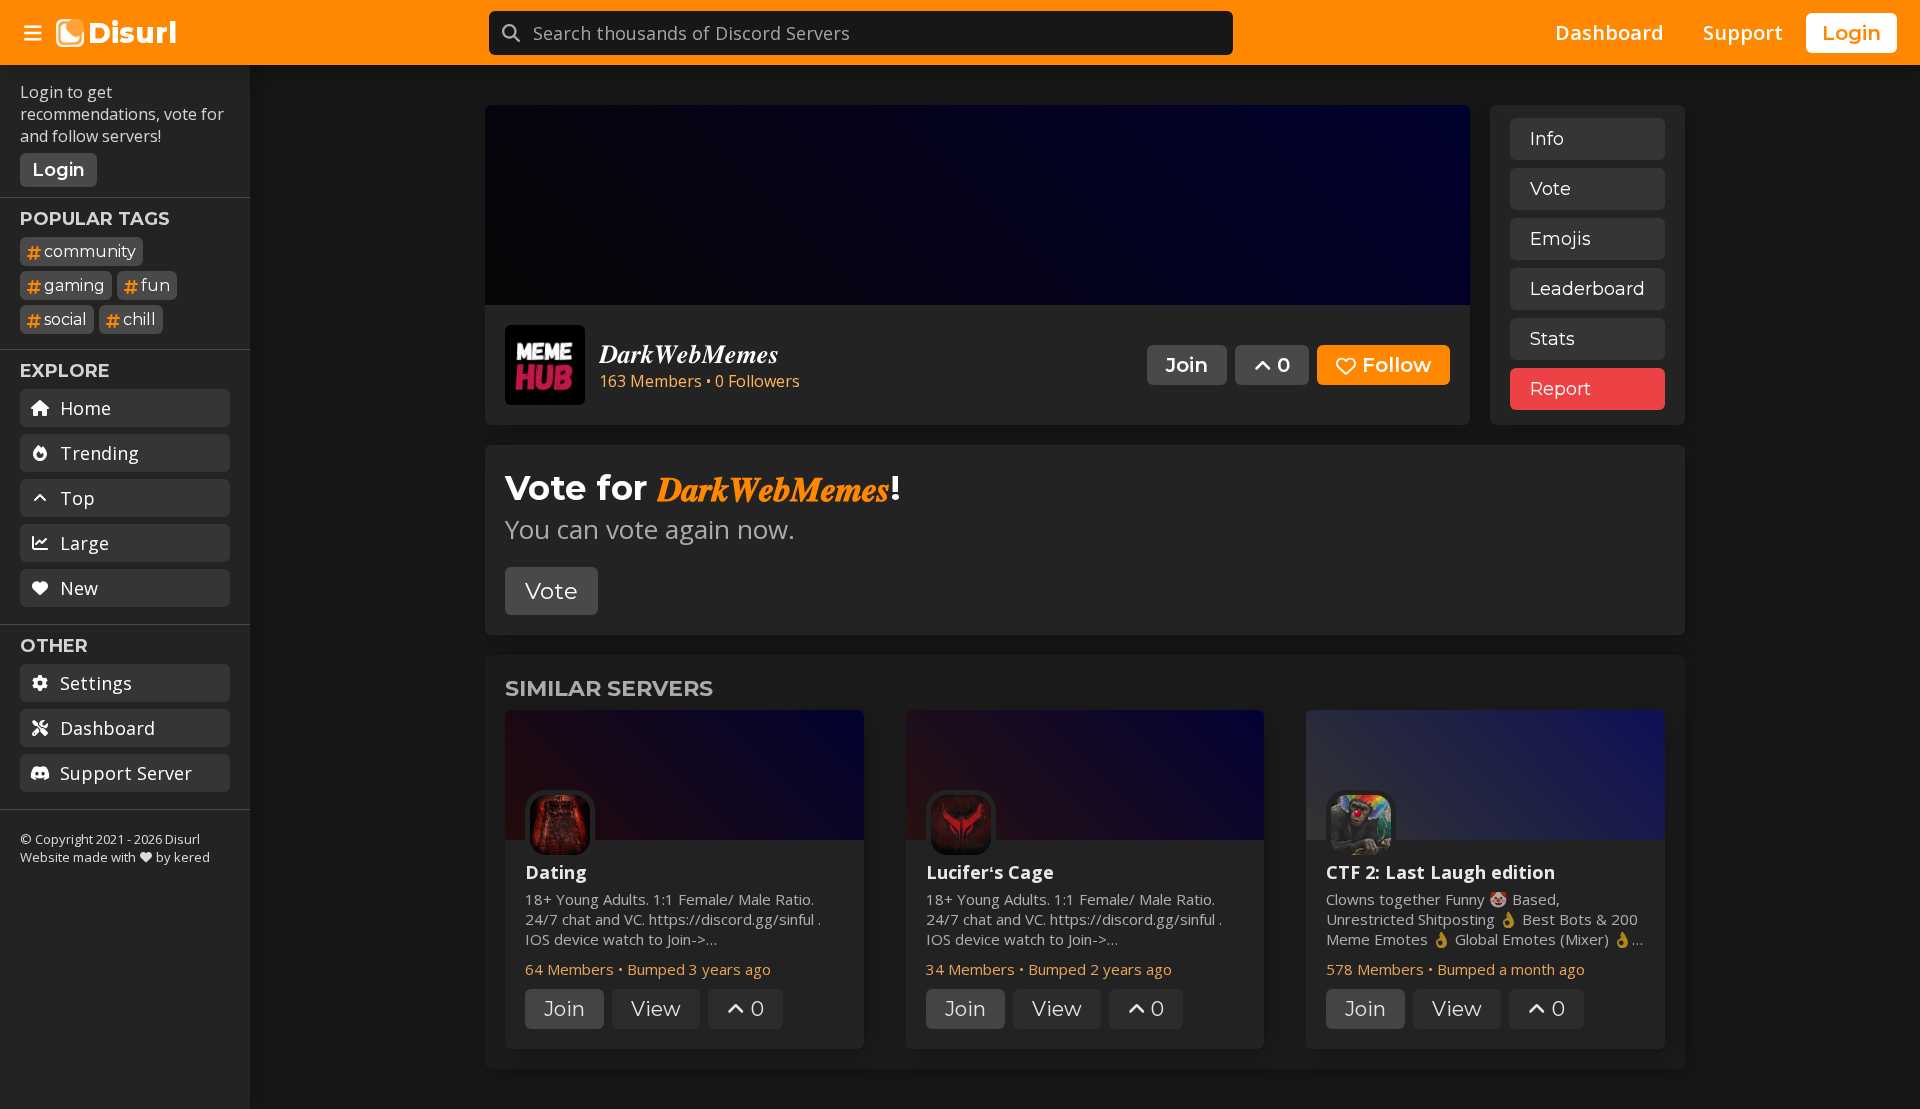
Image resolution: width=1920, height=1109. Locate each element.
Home (85, 408)
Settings (96, 683)
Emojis (1560, 239)
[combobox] (883, 33)
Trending (99, 453)
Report (1560, 389)
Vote (1550, 189)
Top (77, 498)
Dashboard (107, 728)
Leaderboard (1587, 289)
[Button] (33, 33)
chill (139, 319)
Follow (1396, 365)
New (79, 588)
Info (1547, 139)
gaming (74, 285)
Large (84, 543)
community (90, 251)
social (65, 319)
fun (155, 285)
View (656, 1009)
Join (1187, 365)
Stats (1552, 339)
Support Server (126, 773)
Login (1851, 33)
